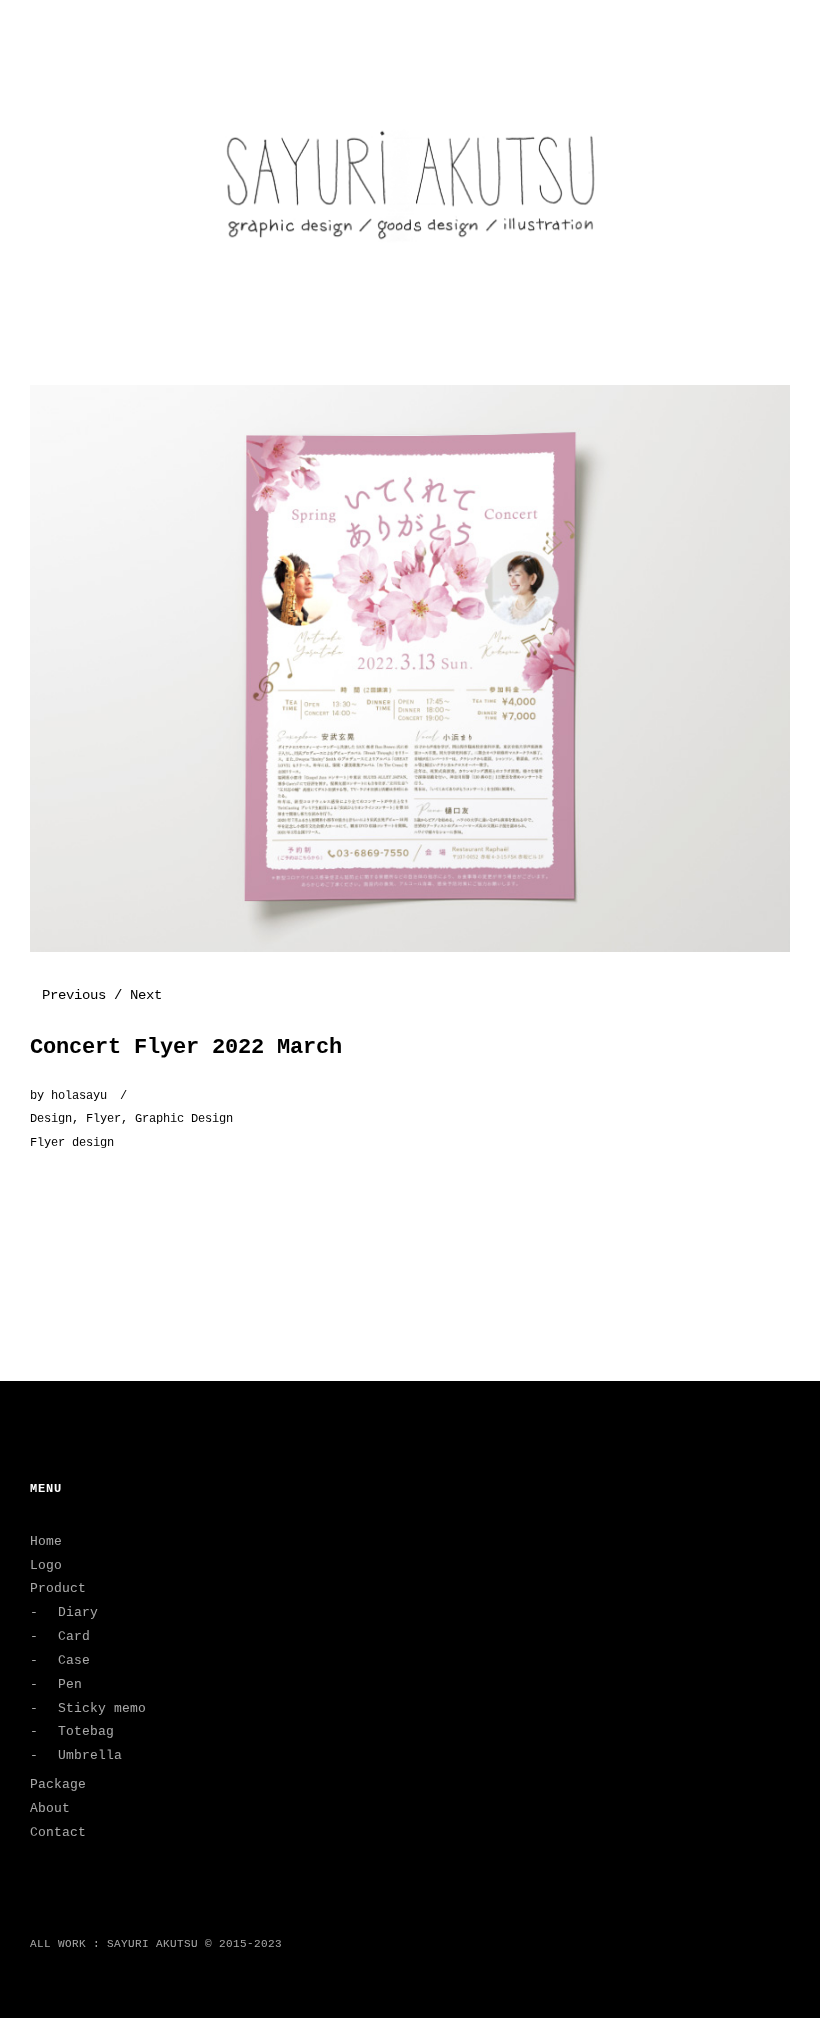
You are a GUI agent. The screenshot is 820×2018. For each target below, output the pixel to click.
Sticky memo (102, 1708)
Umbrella (90, 1755)
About (50, 1808)
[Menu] (55, 29)
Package (58, 1784)
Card (74, 1636)
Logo (46, 1565)
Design (51, 1119)
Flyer (103, 1119)
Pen (70, 1684)
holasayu (79, 1096)
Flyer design (72, 1143)
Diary (78, 1612)
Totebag (86, 1731)
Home (46, 1541)
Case (74, 1660)
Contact (58, 1832)
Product (58, 1588)
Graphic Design (184, 1119)
